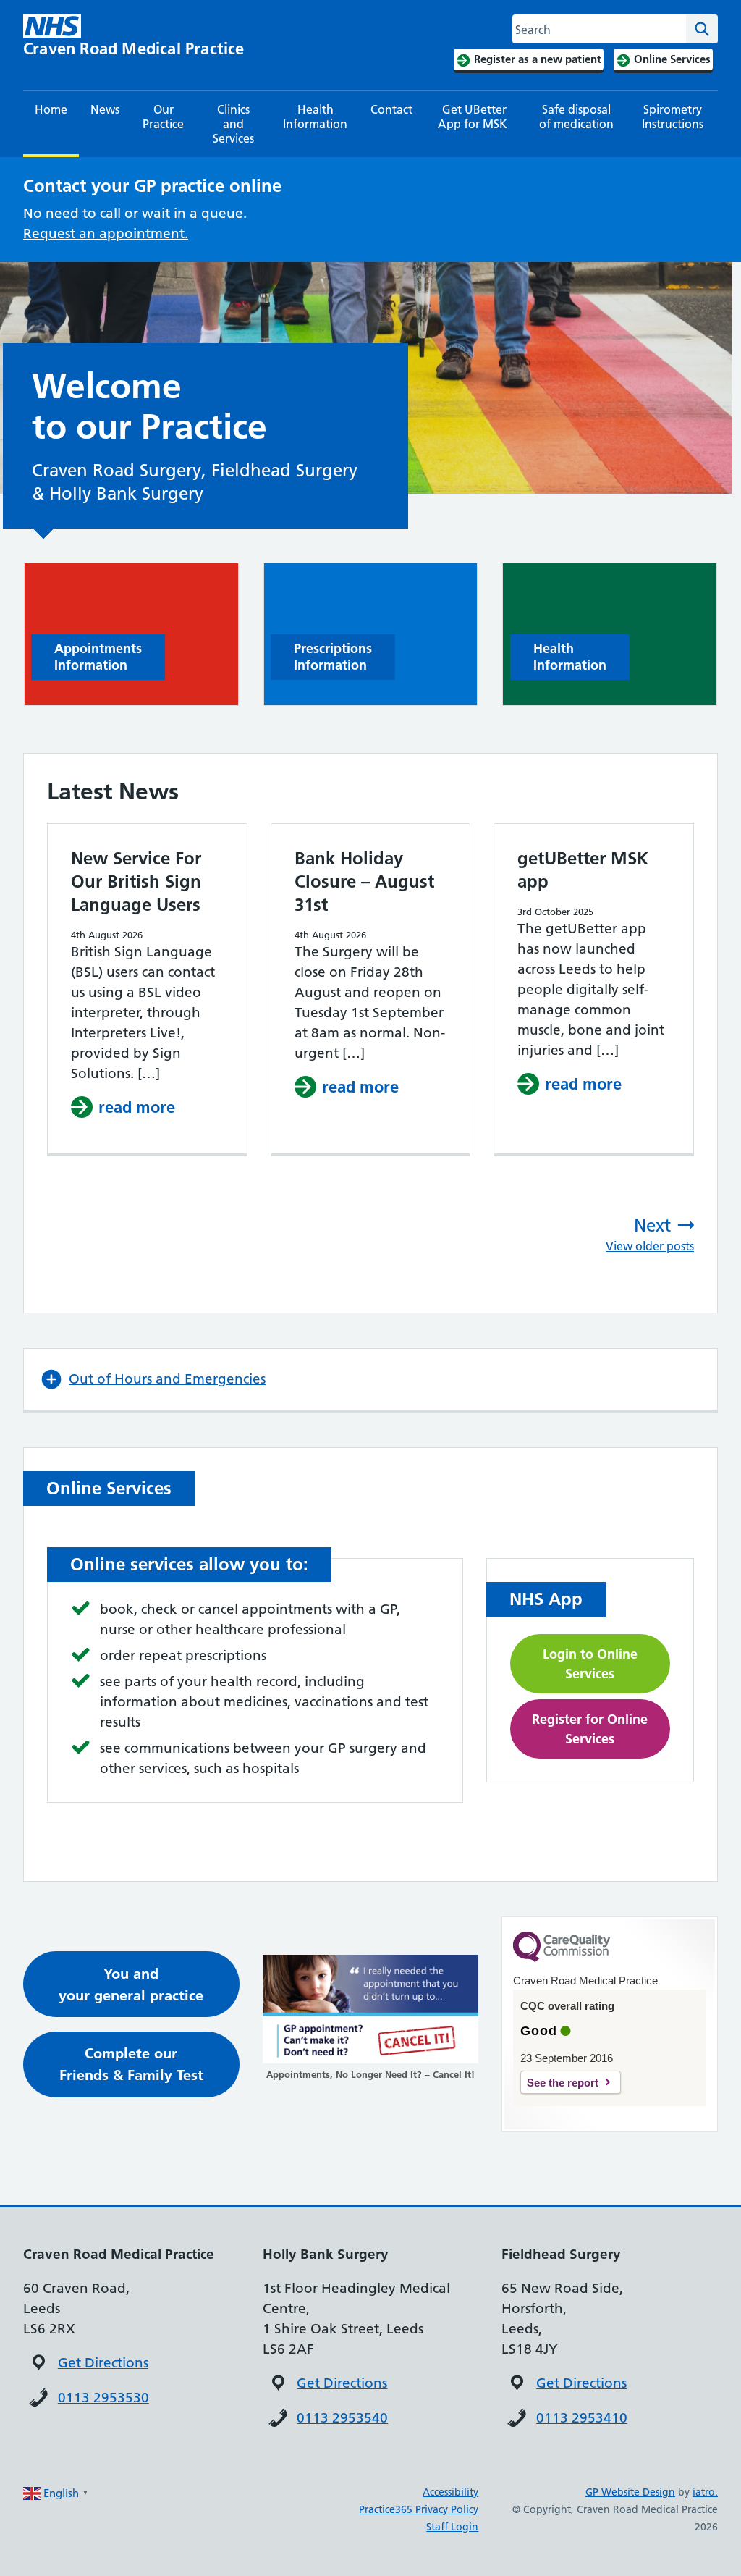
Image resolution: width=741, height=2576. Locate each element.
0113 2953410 (582, 2418)
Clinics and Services (233, 124)
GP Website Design (630, 2492)
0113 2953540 (342, 2418)
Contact (391, 109)
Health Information (315, 117)
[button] (370, 1379)
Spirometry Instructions (673, 117)
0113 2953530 (103, 2398)
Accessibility (450, 2492)
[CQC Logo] (562, 1958)
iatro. (705, 2492)
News (105, 109)
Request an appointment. (106, 233)
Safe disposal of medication (576, 117)
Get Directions (103, 2363)
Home (51, 109)
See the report (563, 2083)
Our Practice (163, 117)
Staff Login (452, 2527)
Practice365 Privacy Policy (419, 2509)
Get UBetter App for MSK (474, 117)
